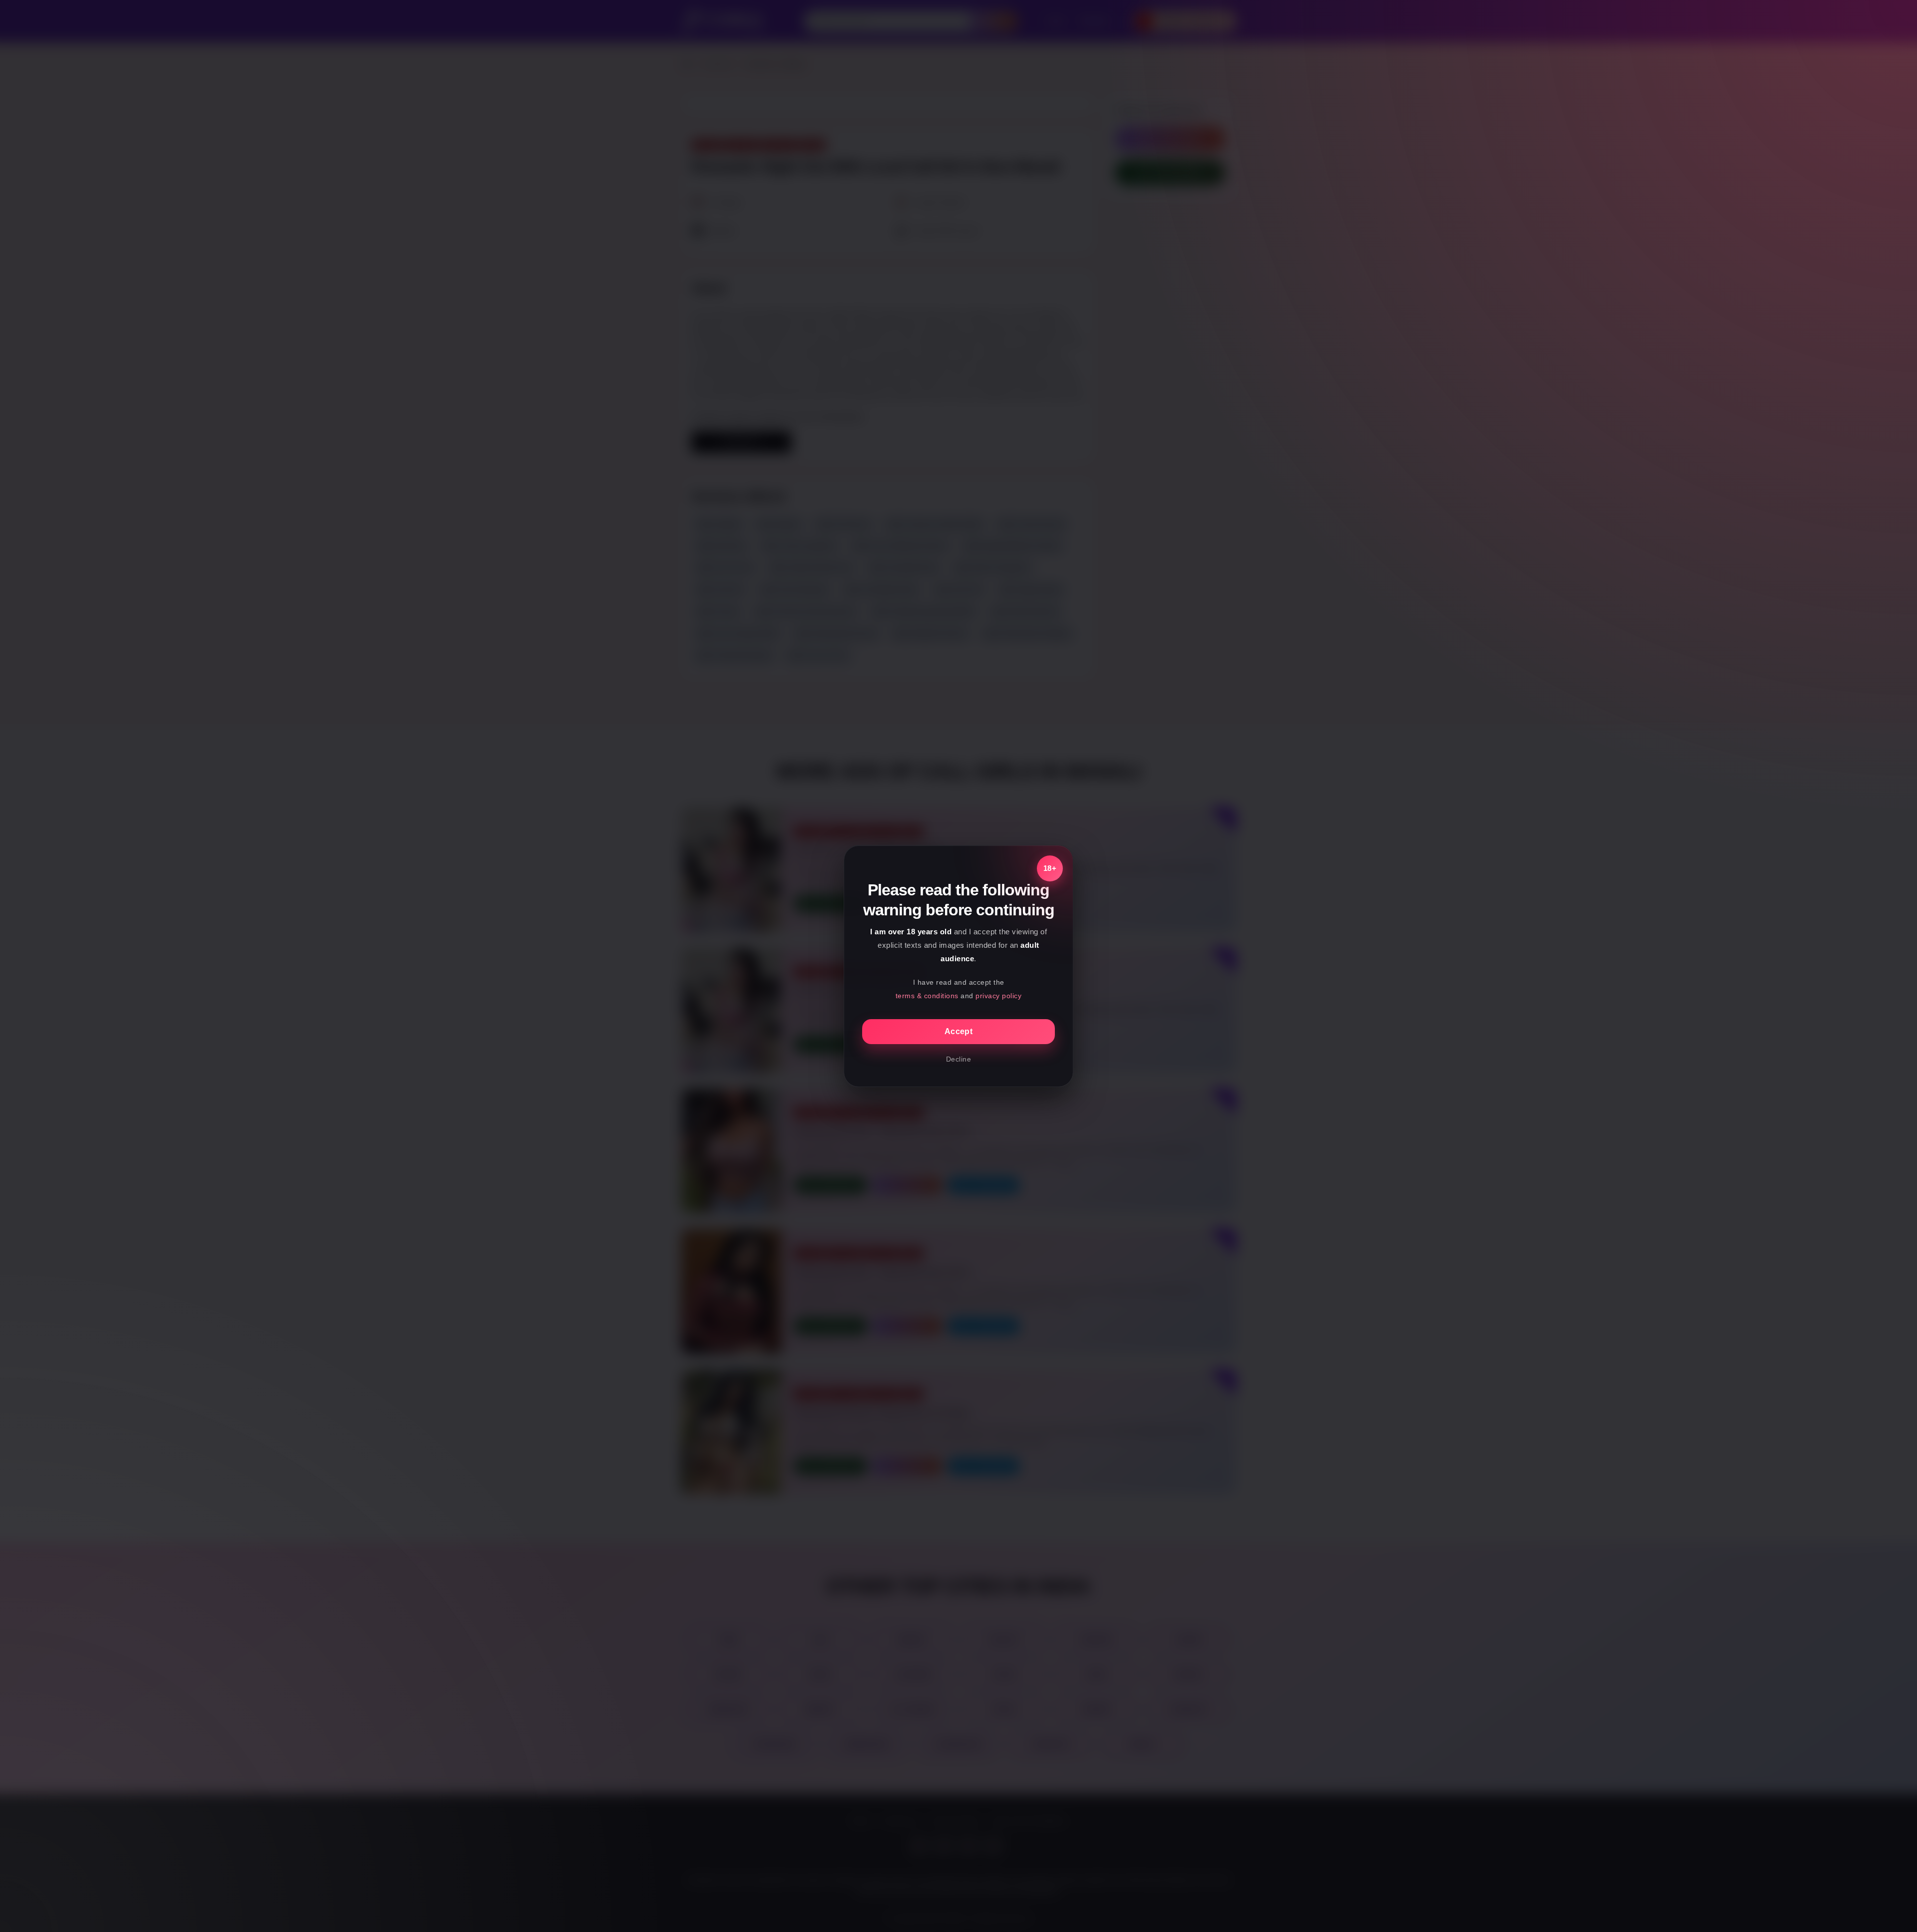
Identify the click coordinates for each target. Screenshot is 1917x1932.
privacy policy (998, 996)
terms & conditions (927, 996)
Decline (959, 1059)
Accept (958, 1031)
